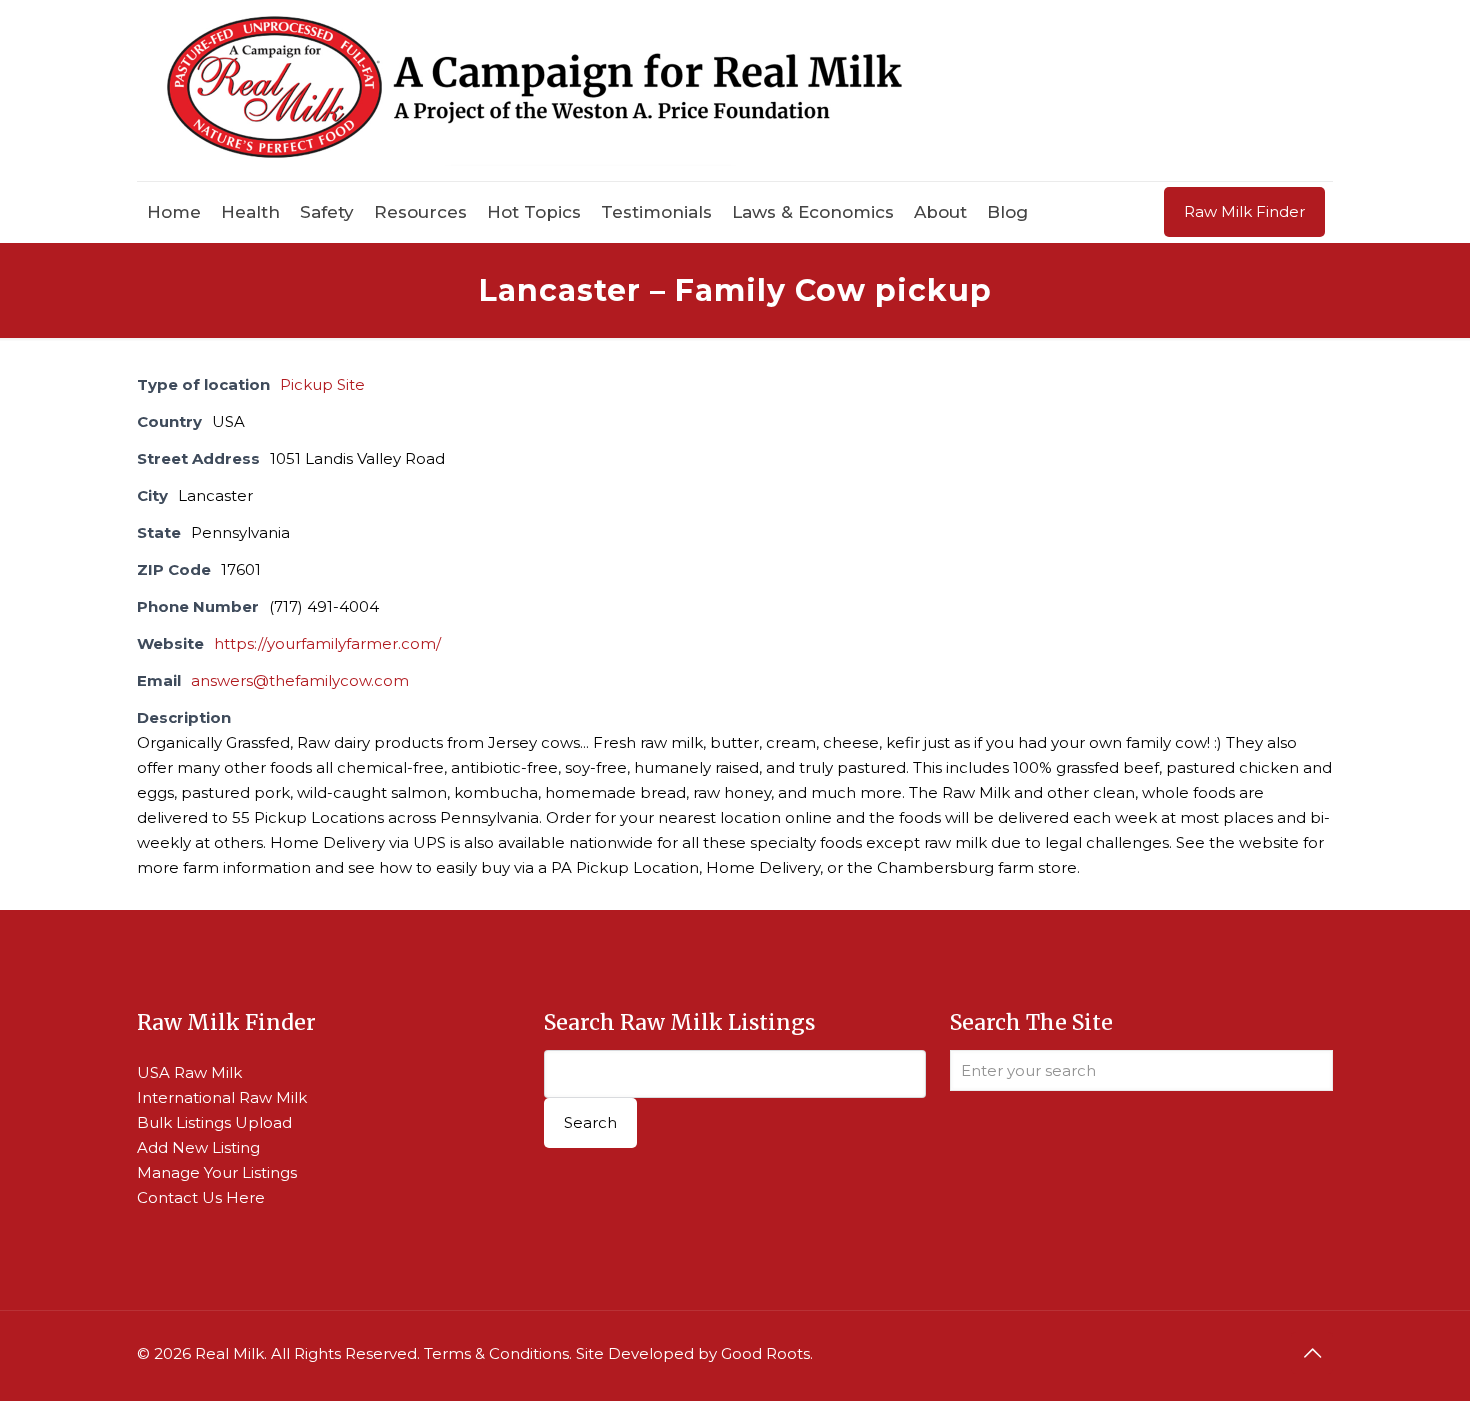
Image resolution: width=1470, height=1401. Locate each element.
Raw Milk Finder (1244, 211)
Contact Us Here (201, 1197)
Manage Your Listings (217, 1172)
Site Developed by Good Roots (693, 1353)
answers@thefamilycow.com (300, 680)
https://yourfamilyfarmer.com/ (327, 643)
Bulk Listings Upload (214, 1122)
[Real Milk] (534, 90)
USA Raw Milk (189, 1072)
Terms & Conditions (496, 1353)
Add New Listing (198, 1147)
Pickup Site (322, 384)
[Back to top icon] (1312, 1353)
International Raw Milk (222, 1097)
